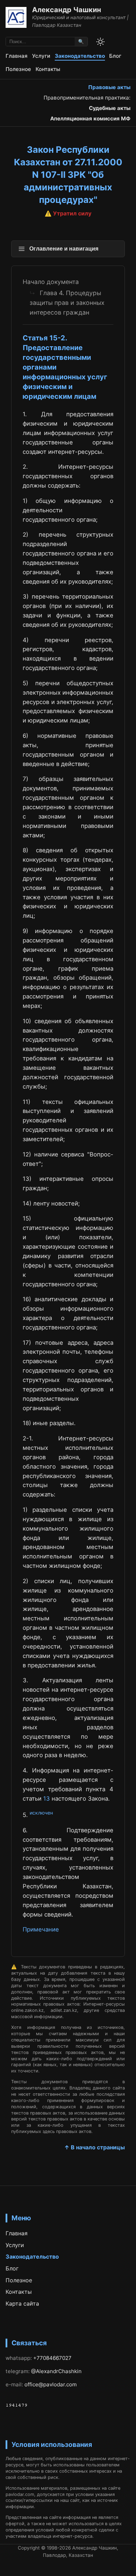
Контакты (48, 69)
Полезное (18, 69)
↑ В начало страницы (95, 2147)
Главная (17, 56)
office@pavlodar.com (51, 2384)
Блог (115, 56)
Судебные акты (110, 108)
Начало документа (51, 282)
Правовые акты (109, 87)
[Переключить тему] (100, 42)
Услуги (41, 56)
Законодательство (80, 56)
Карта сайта (22, 2304)
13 (47, 1799)
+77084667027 (52, 2358)
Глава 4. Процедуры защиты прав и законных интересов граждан (67, 303)
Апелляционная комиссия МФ (90, 118)
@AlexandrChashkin (56, 2371)
